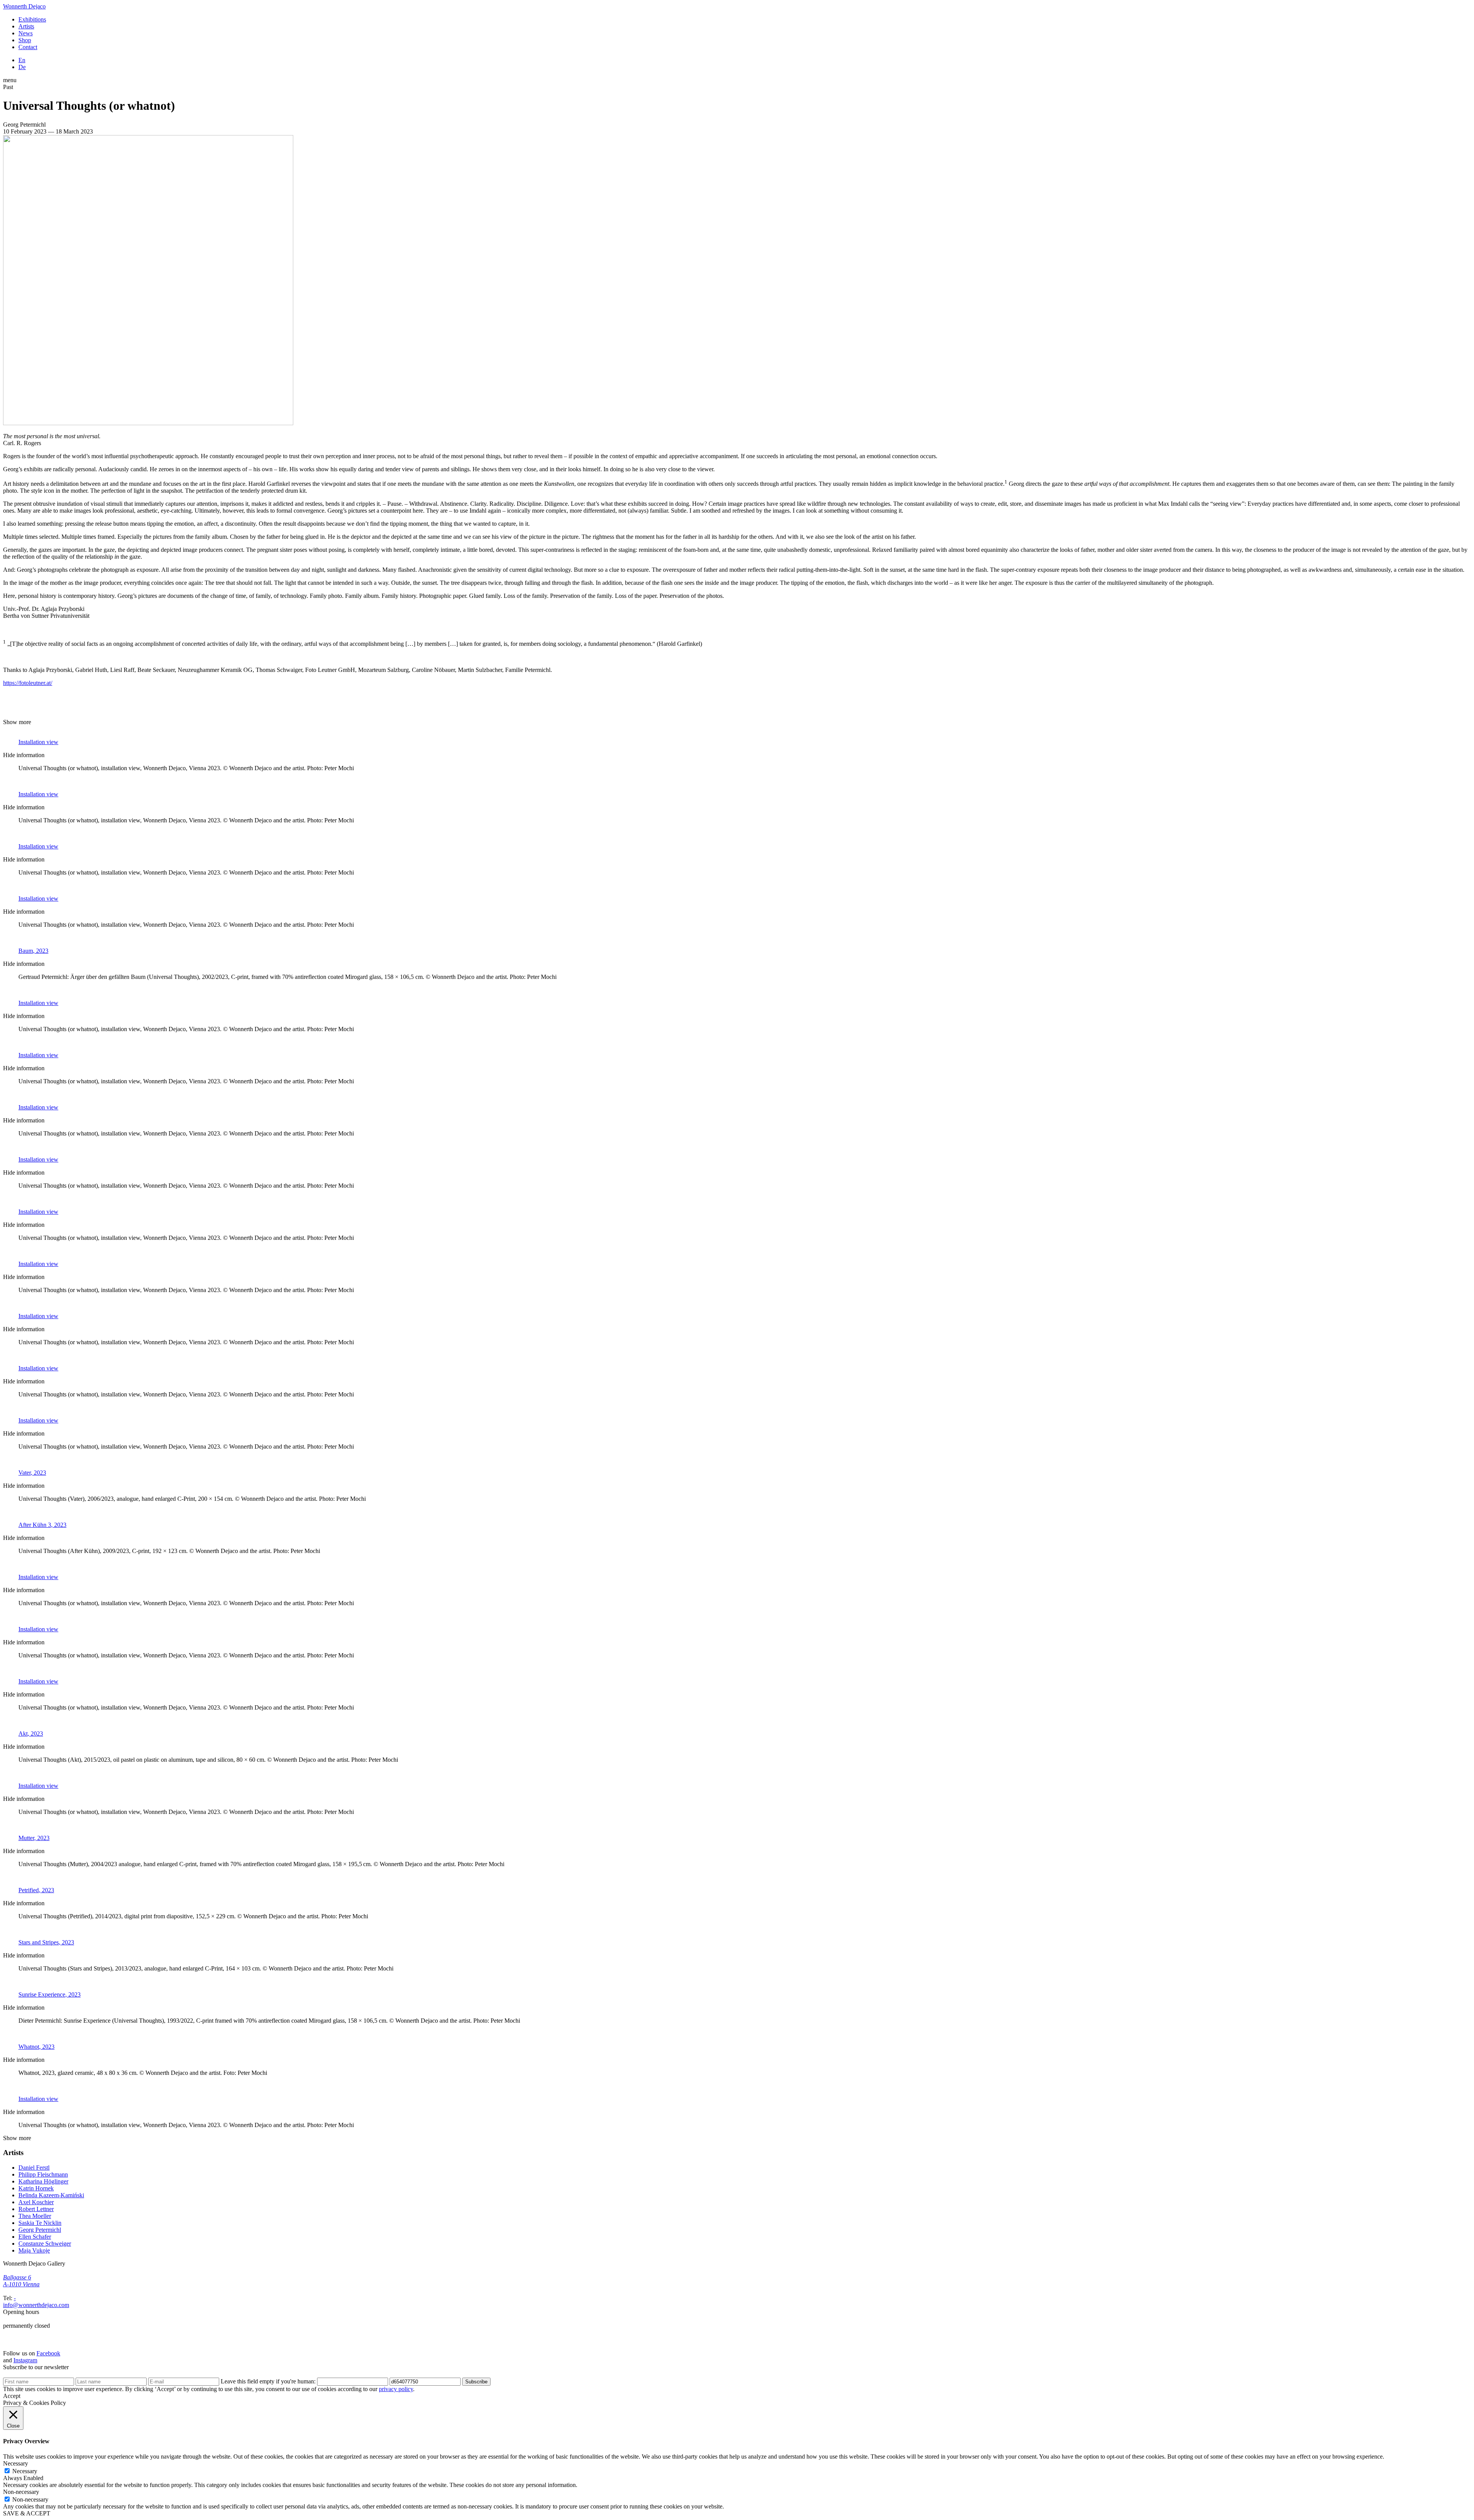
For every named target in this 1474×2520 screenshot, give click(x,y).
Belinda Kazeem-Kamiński (51, 2195)
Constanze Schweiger (45, 2244)
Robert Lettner (36, 2209)
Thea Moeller (35, 2216)
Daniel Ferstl (34, 2168)
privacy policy (396, 2389)
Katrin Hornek (36, 2188)
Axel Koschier (36, 2202)
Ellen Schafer (35, 2237)
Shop (25, 40)
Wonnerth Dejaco (24, 6)
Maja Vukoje (34, 2250)
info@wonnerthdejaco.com (36, 2305)
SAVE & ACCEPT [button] (27, 2513)
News (26, 33)
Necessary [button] (16, 2463)
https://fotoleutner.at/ (28, 683)
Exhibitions (32, 19)
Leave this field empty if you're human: (269, 2381)
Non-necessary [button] (21, 2492)
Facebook (48, 2353)
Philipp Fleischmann (43, 2174)
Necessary (25, 2471)
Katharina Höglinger (43, 2181)
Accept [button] (12, 2396)
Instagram (25, 2360)
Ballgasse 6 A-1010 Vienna (21, 2281)
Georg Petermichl (40, 2230)
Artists (26, 26)
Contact (28, 47)
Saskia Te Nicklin (40, 2223)
